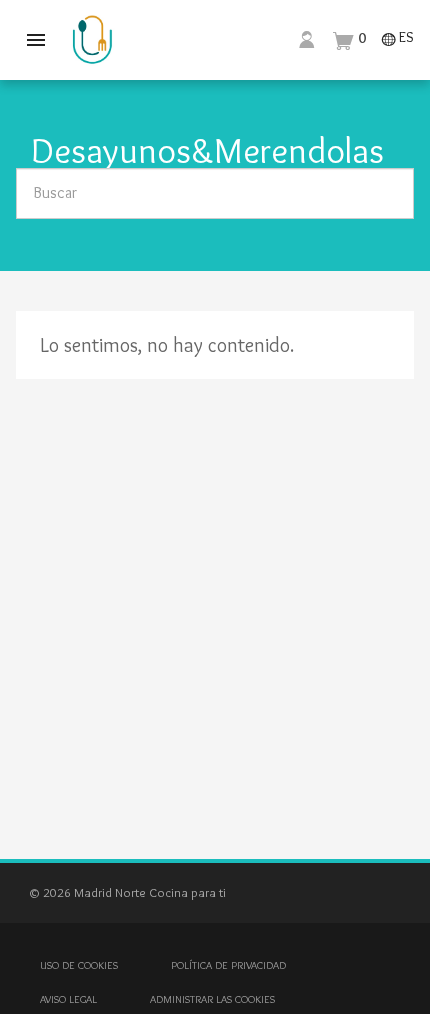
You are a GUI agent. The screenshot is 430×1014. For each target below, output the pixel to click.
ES (397, 38)
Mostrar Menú (36, 40)
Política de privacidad (228, 965)
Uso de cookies (79, 965)
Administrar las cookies (212, 999)
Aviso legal (68, 999)
